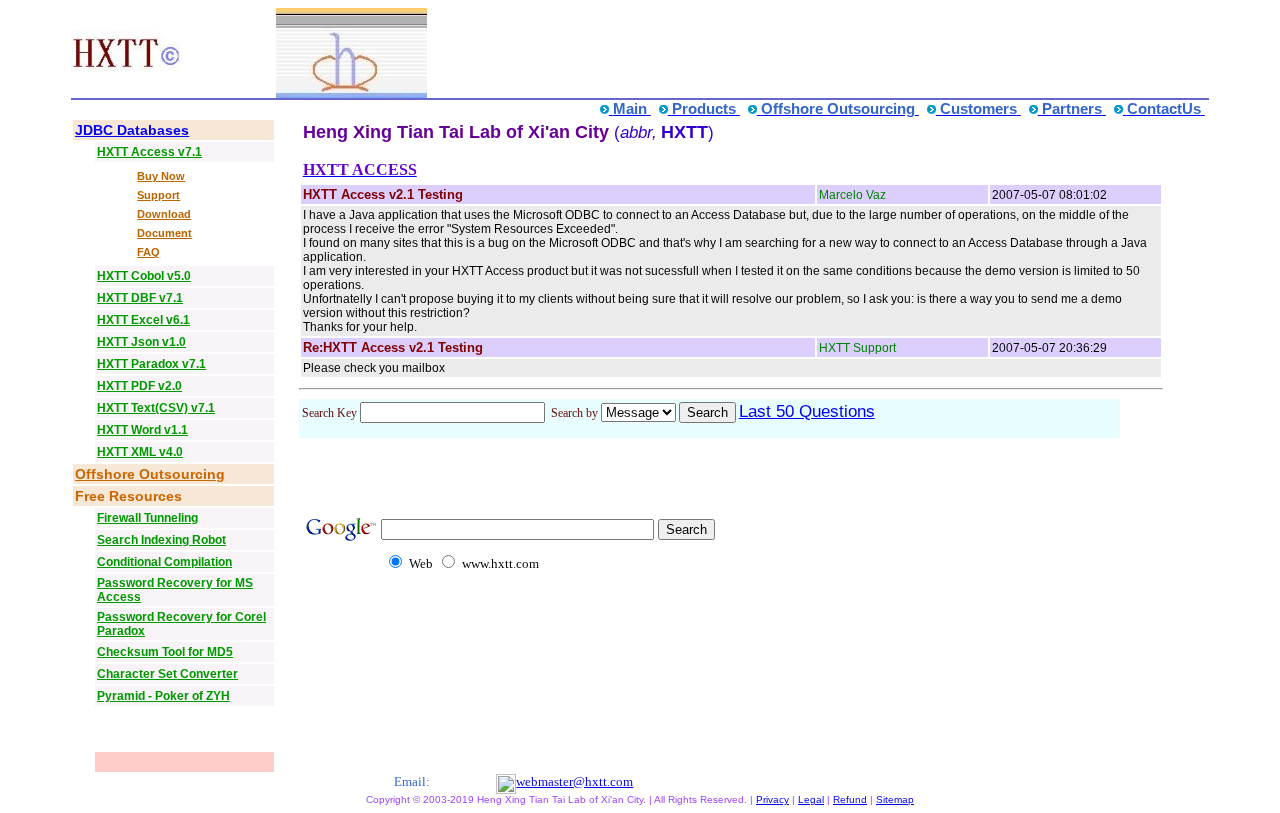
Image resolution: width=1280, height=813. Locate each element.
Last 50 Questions (807, 411)
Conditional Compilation (164, 562)
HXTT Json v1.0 (141, 342)
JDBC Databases (132, 130)
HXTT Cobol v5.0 (144, 276)
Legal (811, 799)
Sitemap (895, 799)
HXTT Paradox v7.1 (151, 364)
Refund (850, 799)
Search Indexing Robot (161, 540)
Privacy (772, 799)
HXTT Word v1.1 (142, 430)
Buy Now (161, 176)
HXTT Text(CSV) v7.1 (156, 408)
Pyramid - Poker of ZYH (163, 696)
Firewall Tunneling (147, 518)
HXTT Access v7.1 (149, 152)
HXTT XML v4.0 (140, 452)
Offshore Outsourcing (150, 474)
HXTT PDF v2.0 (139, 386)
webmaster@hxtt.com (574, 781)
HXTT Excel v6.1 (143, 320)
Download (164, 214)
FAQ (148, 252)
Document (164, 233)
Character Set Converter (167, 674)
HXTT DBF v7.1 (140, 298)
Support (158, 195)
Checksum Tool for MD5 (165, 652)
